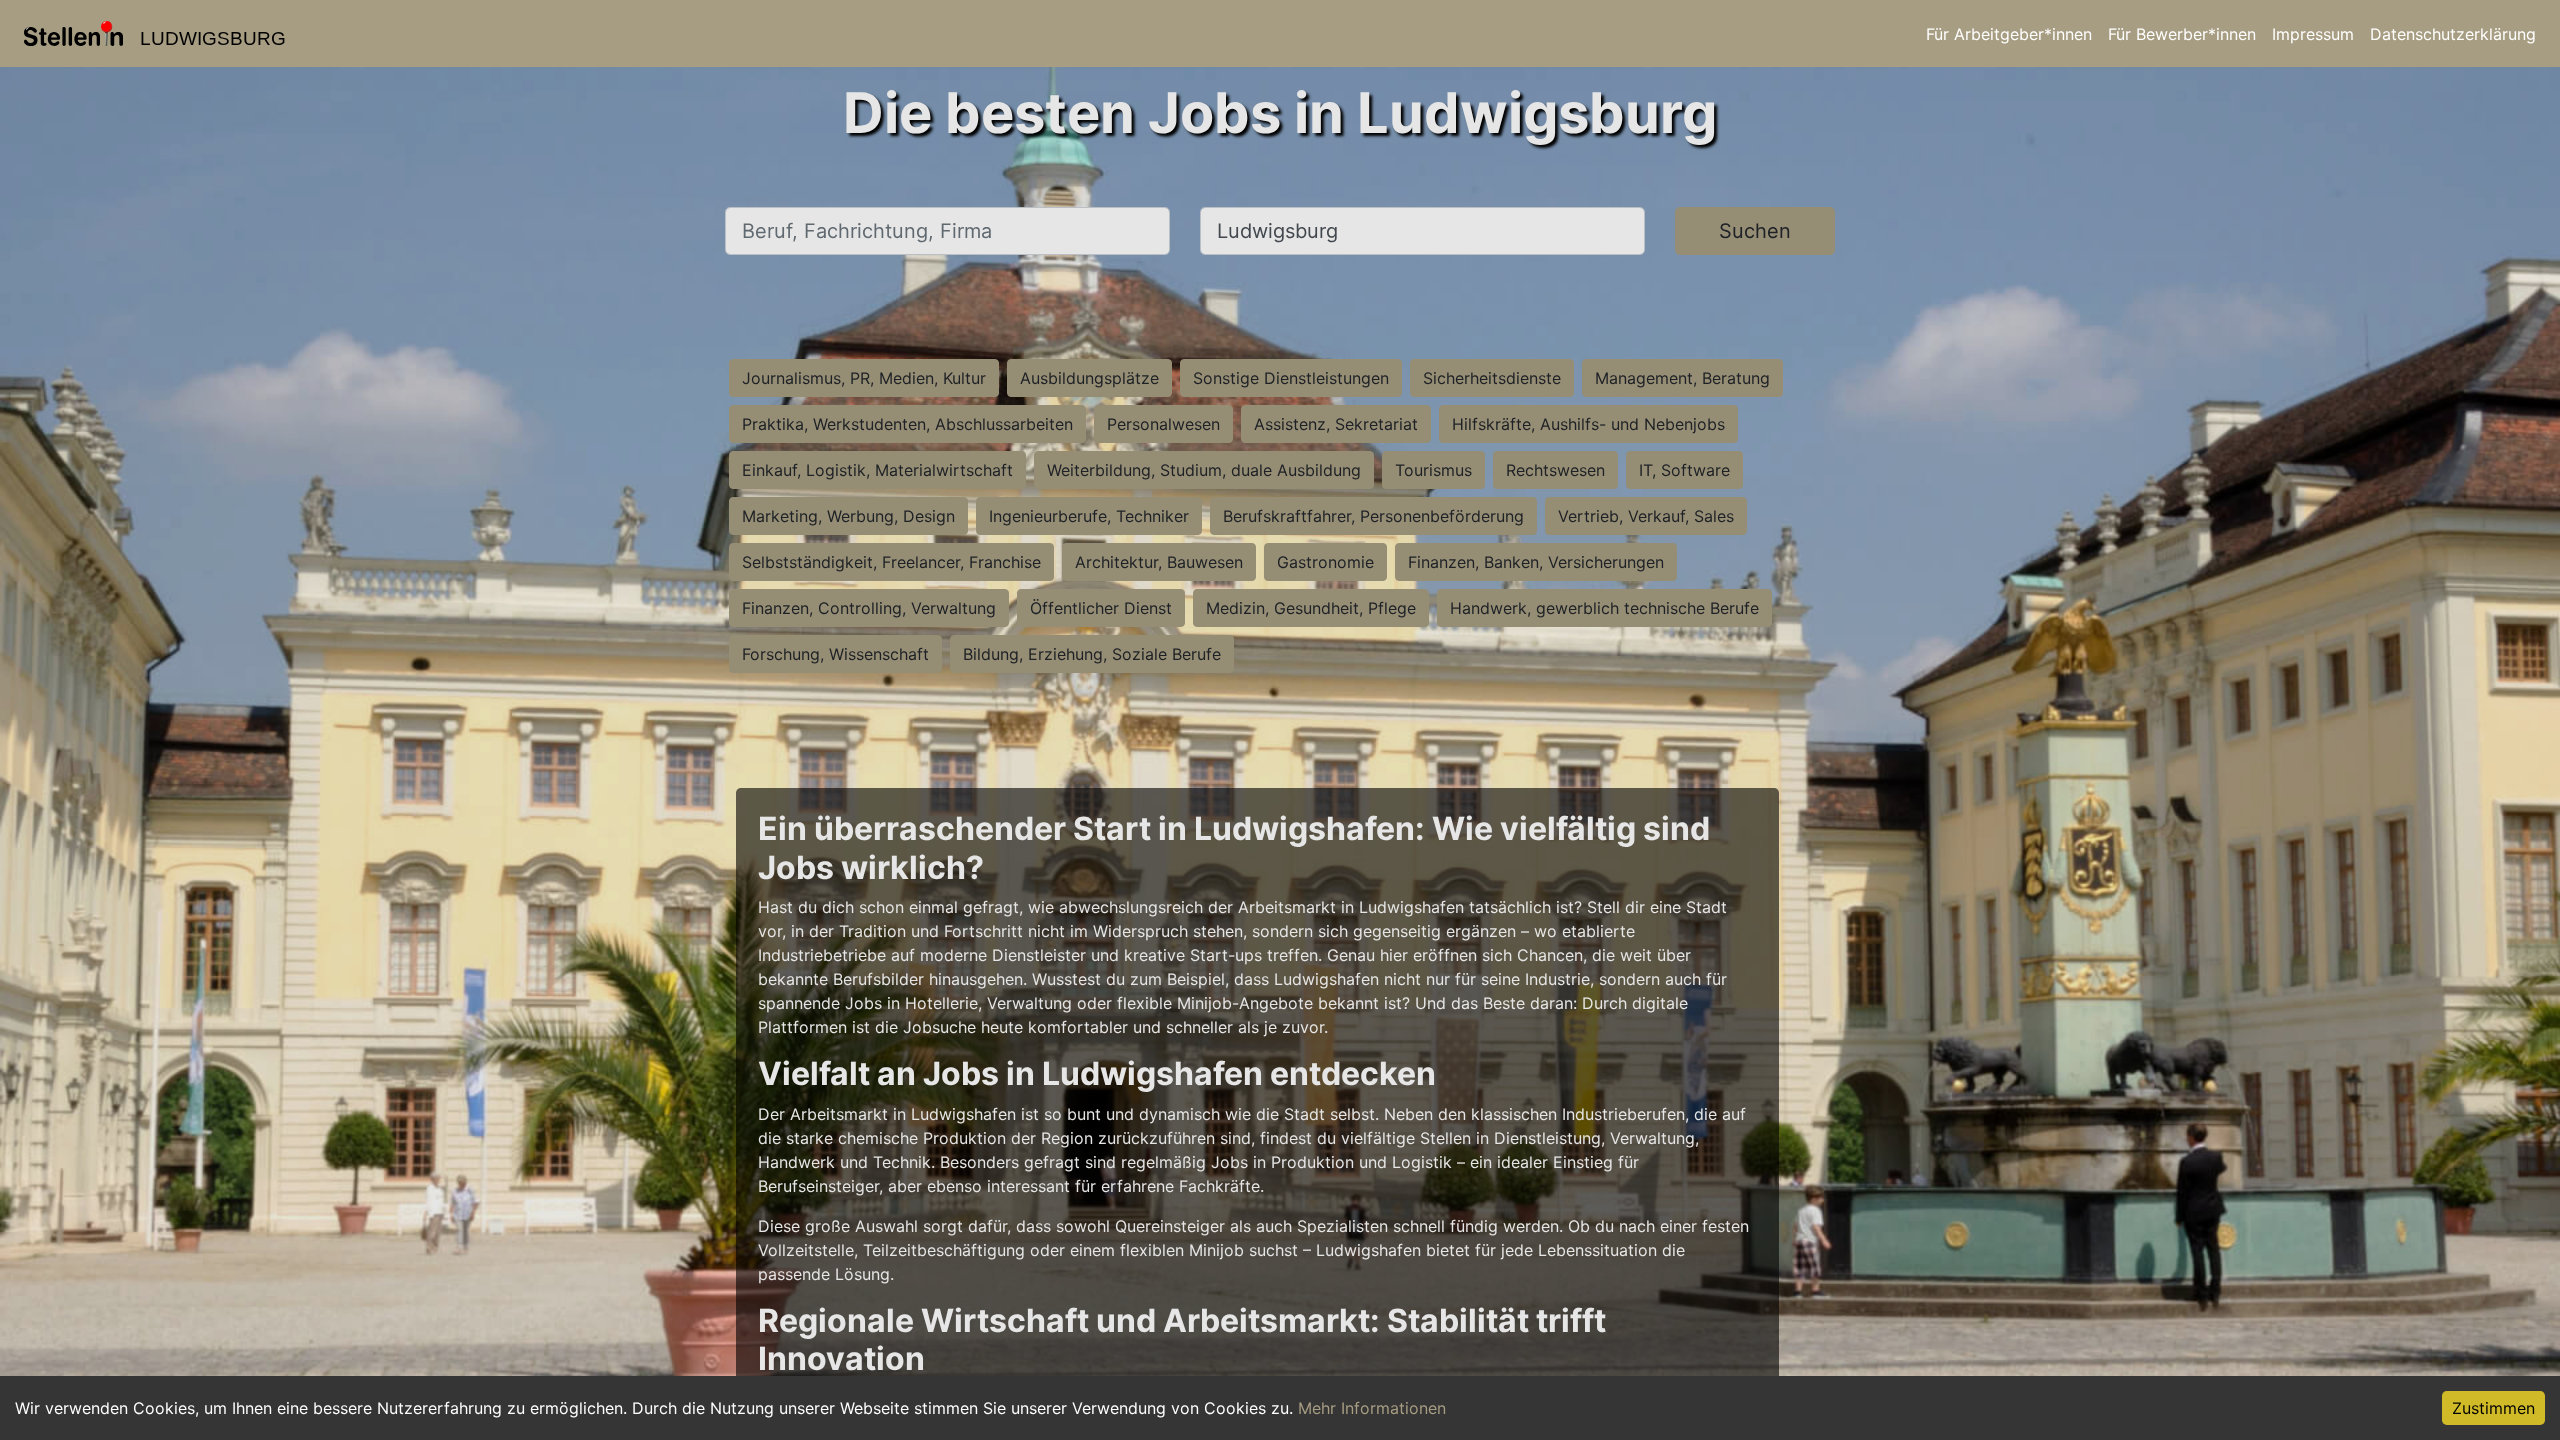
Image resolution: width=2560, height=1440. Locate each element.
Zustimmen (2493, 1408)
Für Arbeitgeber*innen (2009, 34)
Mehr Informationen (1372, 1408)
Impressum (2313, 34)
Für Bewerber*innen (2182, 34)
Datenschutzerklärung (2453, 34)
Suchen (1755, 231)
